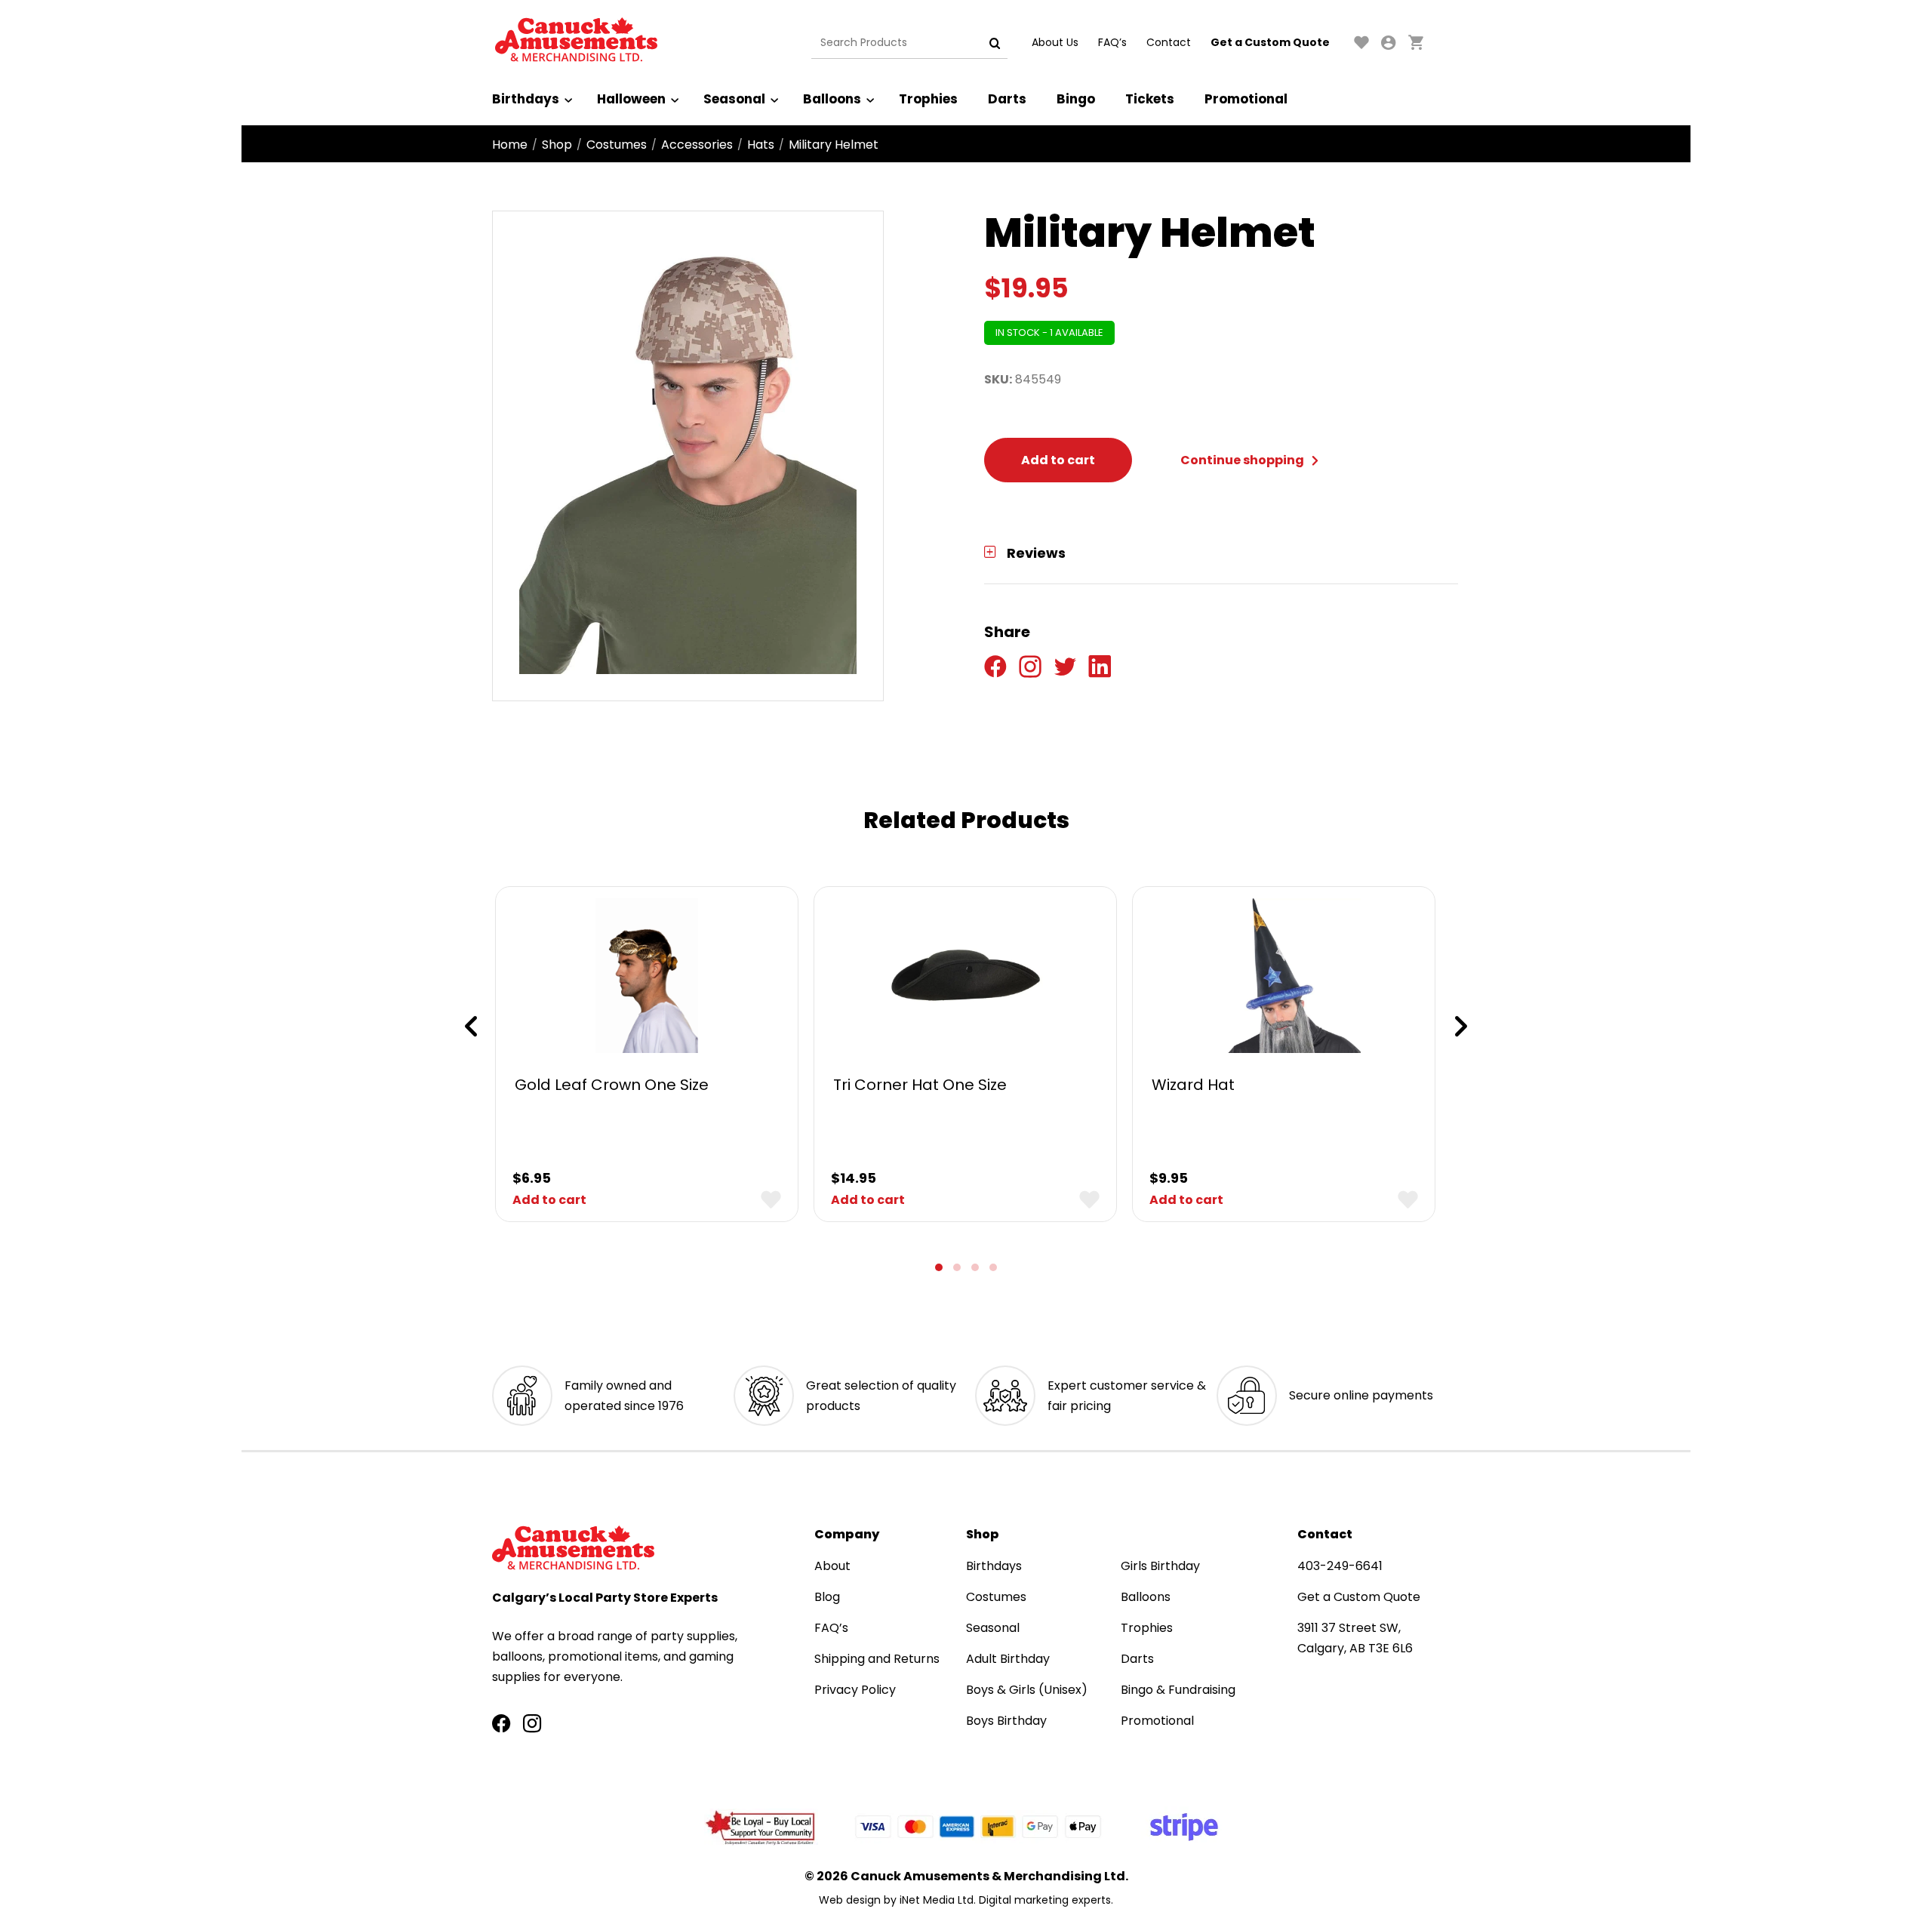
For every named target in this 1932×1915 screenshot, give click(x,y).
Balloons (832, 99)
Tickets (1150, 99)
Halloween (631, 99)
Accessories (697, 145)
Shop (557, 145)
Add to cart (1058, 460)
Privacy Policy (855, 1690)
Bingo (1076, 99)
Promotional (1246, 99)
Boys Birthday (1006, 1721)
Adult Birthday (1008, 1659)
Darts (1007, 99)
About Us (1055, 42)
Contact (1169, 42)
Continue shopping (1243, 460)
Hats (761, 145)
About (832, 1566)
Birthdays (526, 99)
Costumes (617, 145)
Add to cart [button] (549, 1200)
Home (510, 145)
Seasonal (734, 99)
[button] (939, 1267)
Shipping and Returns (877, 1659)
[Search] (995, 43)
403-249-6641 (1340, 1566)
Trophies (928, 99)
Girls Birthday (1160, 1566)
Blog (827, 1597)
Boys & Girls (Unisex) (1027, 1690)
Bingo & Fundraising (1178, 1690)
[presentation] (471, 1027)
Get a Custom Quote (1270, 42)
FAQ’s (1112, 42)
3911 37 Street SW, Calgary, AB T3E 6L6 (1355, 1638)
